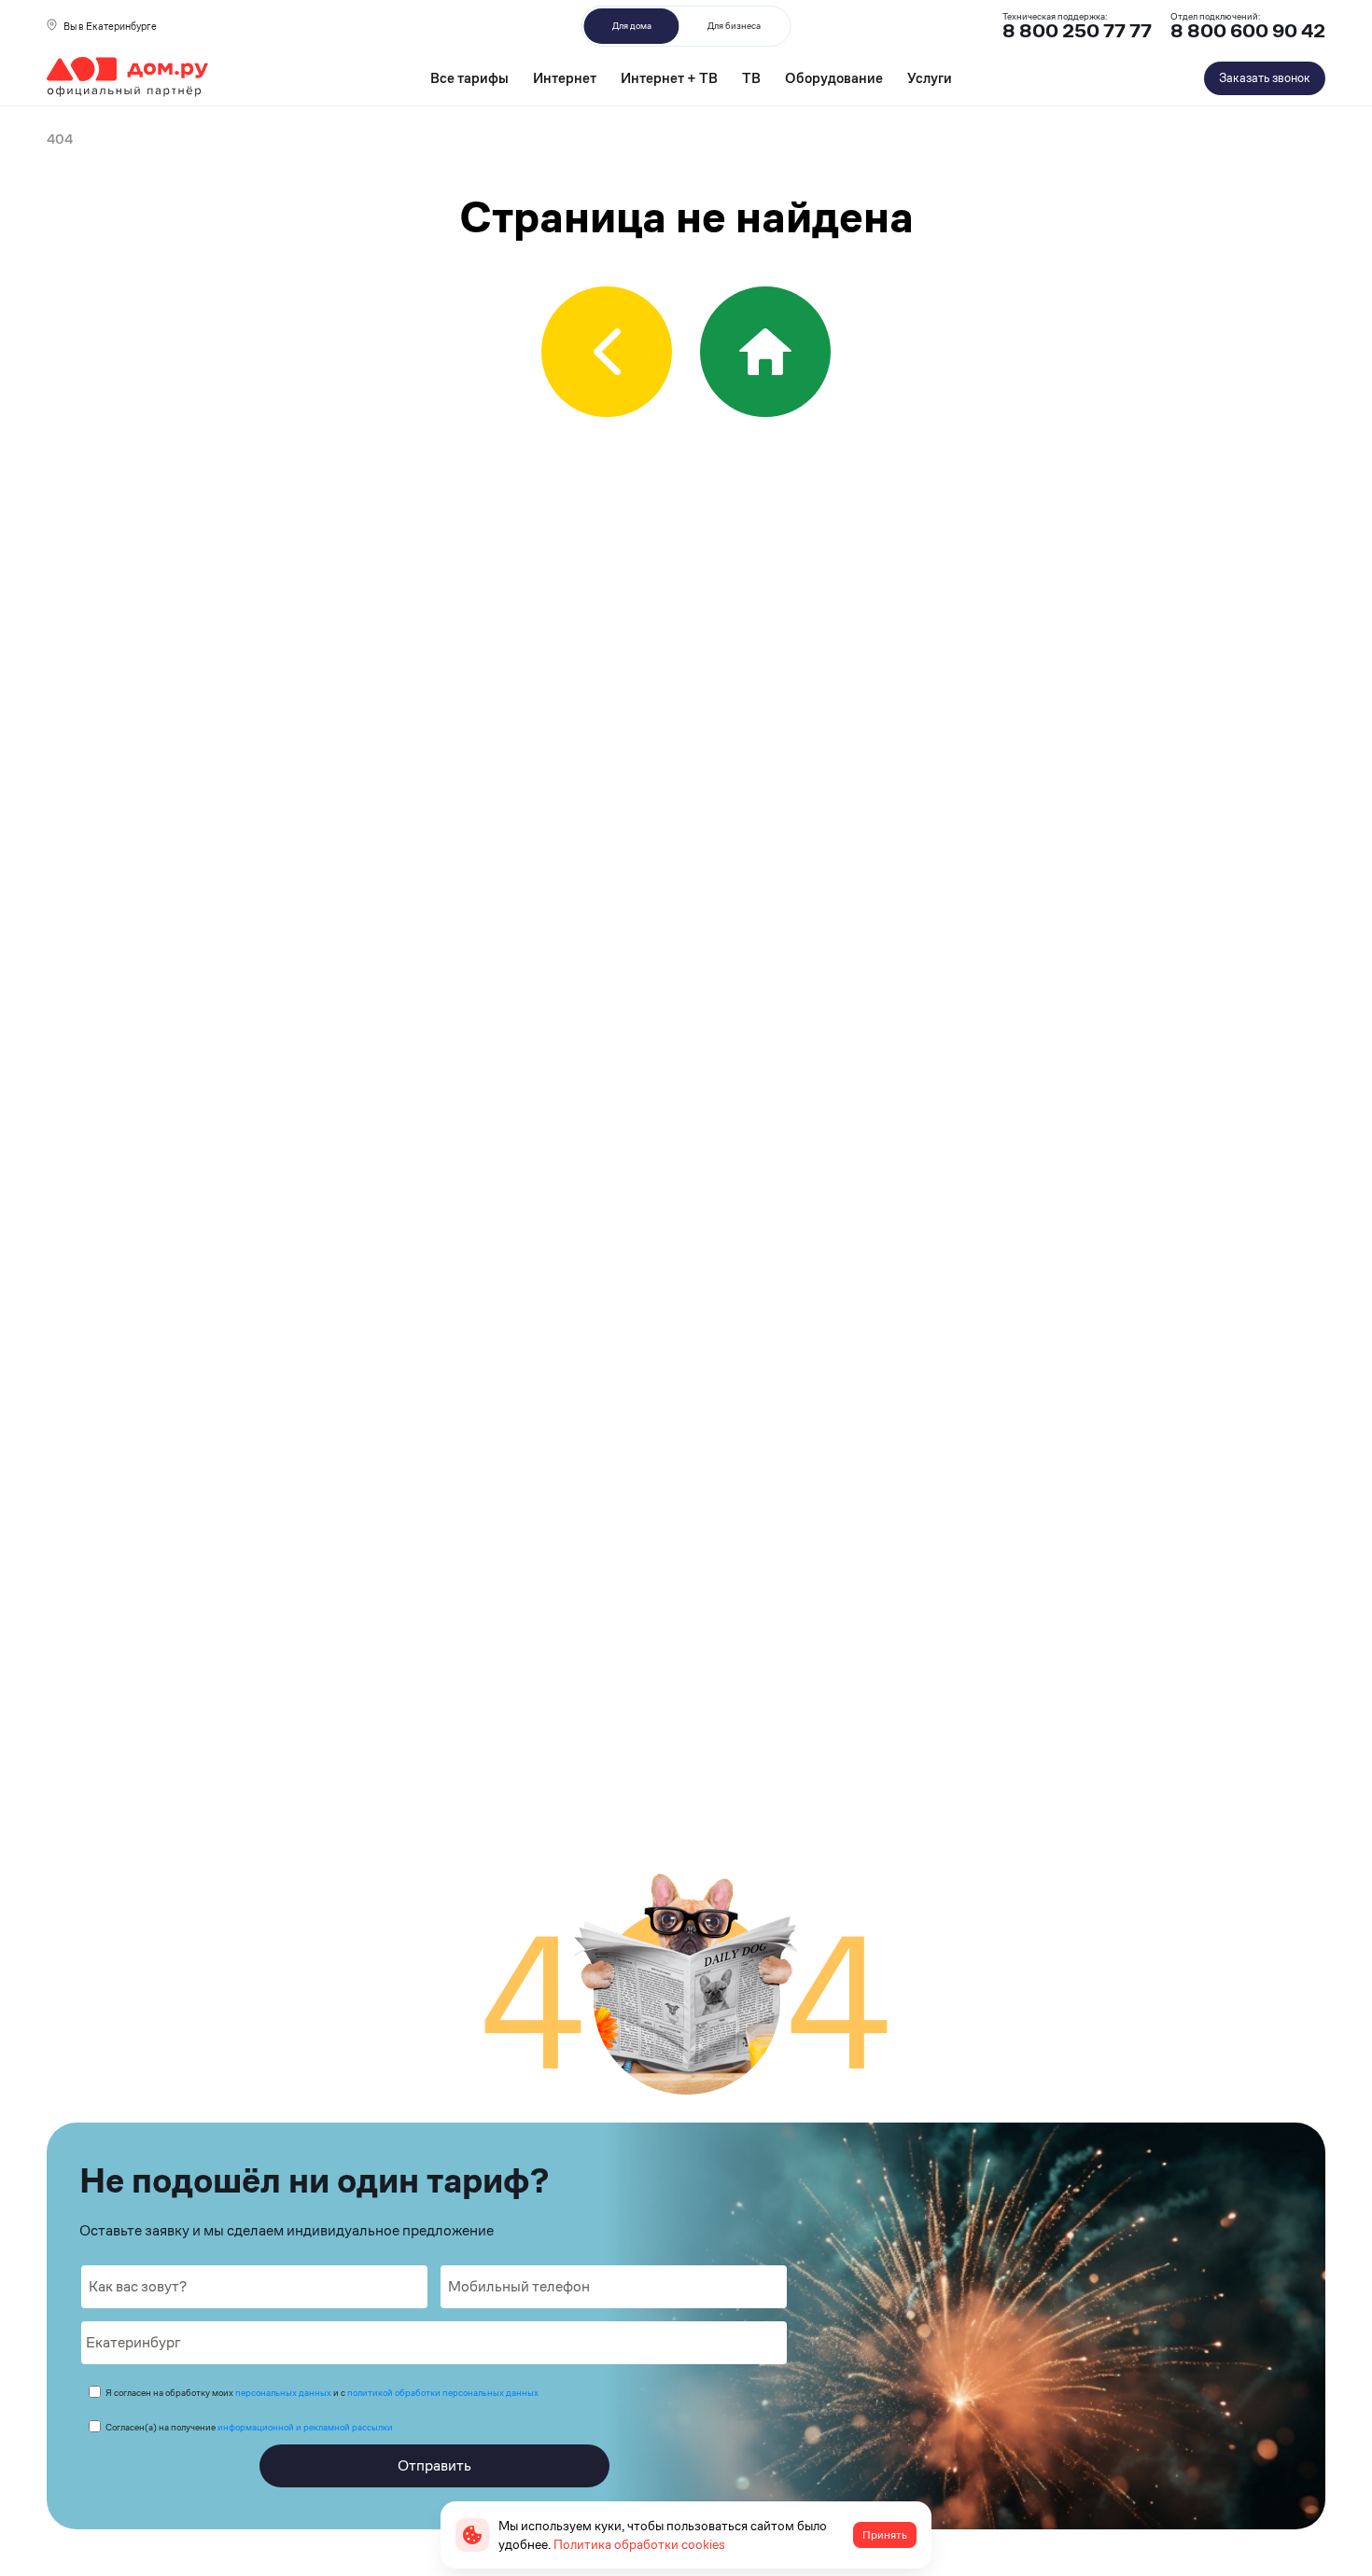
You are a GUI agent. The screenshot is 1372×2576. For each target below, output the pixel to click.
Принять (885, 2535)
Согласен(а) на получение (249, 2427)
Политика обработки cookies (639, 2544)
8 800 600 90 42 (1248, 31)
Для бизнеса (734, 26)
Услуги (930, 78)
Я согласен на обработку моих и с (322, 2393)
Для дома (632, 26)
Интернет (565, 78)
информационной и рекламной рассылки (305, 2427)
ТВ (751, 78)
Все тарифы (469, 78)
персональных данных (283, 2393)
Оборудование (834, 78)
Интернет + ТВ (669, 78)
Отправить (434, 2465)
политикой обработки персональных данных (443, 2393)
